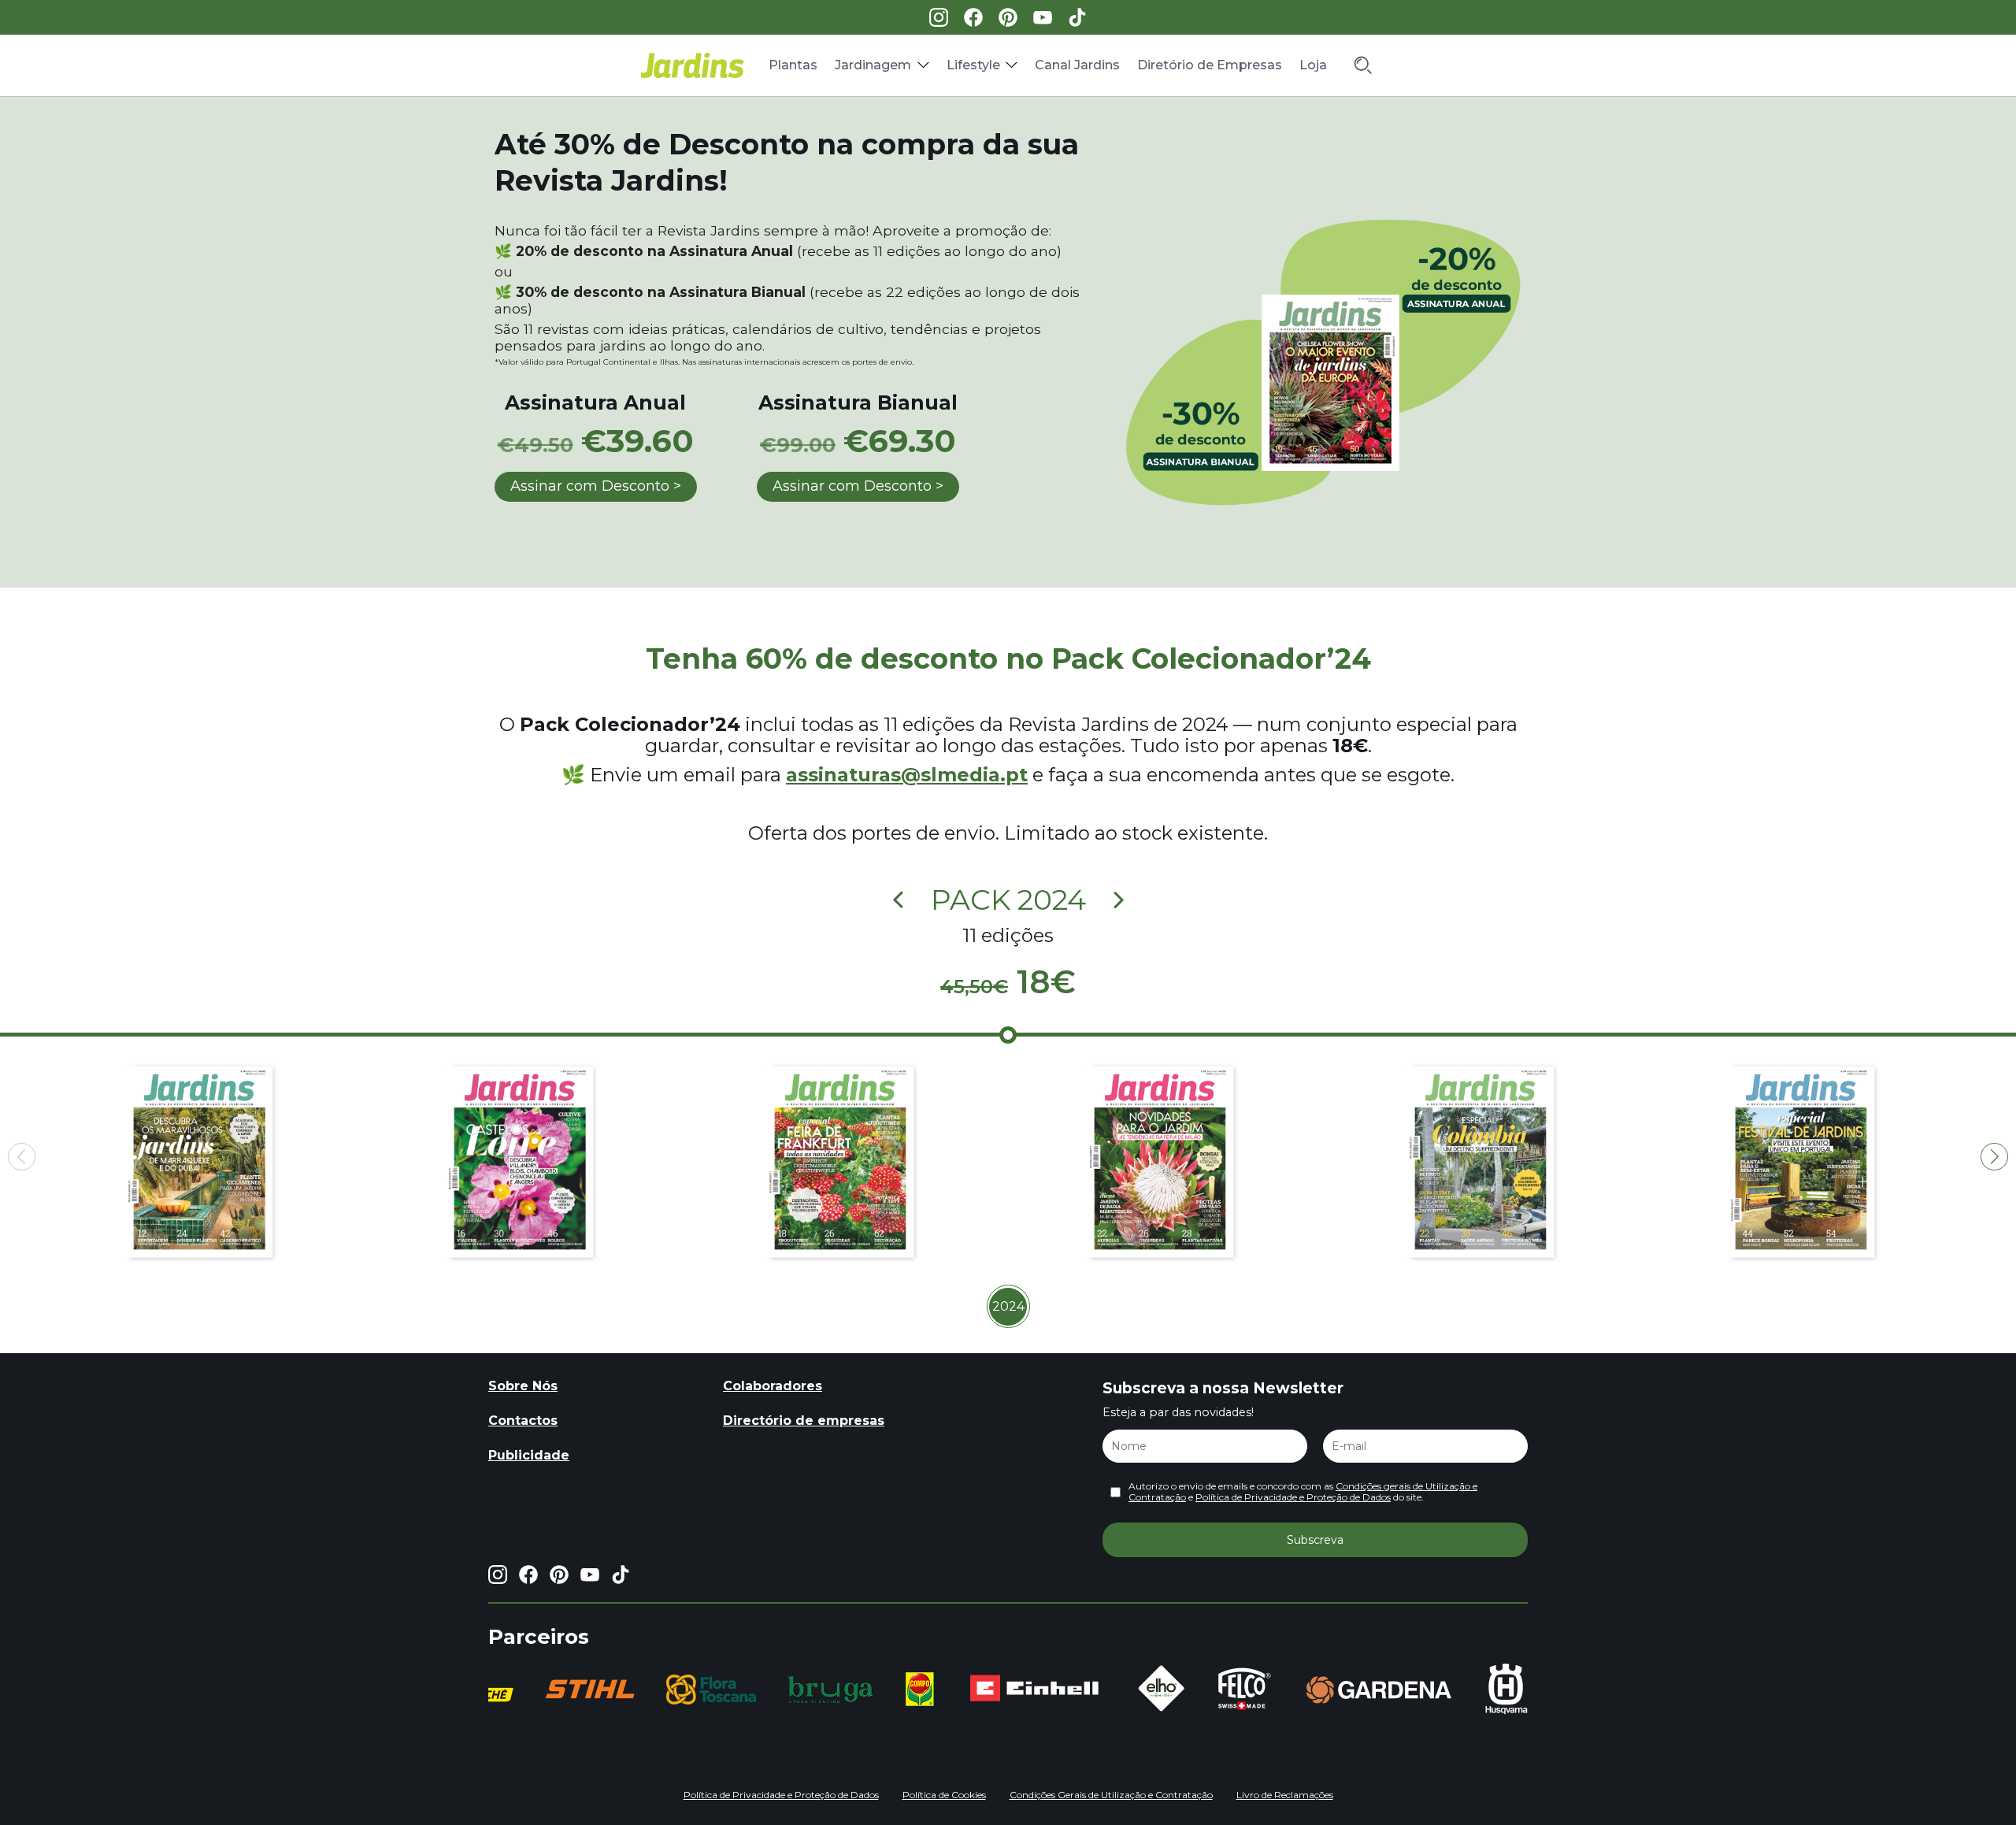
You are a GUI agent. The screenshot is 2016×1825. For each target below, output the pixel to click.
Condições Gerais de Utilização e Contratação (1111, 1795)
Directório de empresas (804, 1421)
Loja (1313, 65)
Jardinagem (873, 65)
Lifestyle (973, 65)
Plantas (793, 65)
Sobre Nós (523, 1386)
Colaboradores (773, 1386)
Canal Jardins (1077, 65)
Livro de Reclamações (1285, 1795)
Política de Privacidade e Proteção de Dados (1293, 1497)
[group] (590, 1689)
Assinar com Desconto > (596, 486)
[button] (1994, 1157)
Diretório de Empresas (1210, 65)
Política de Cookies (944, 1795)
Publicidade (529, 1455)
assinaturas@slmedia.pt (907, 775)
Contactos (523, 1421)
